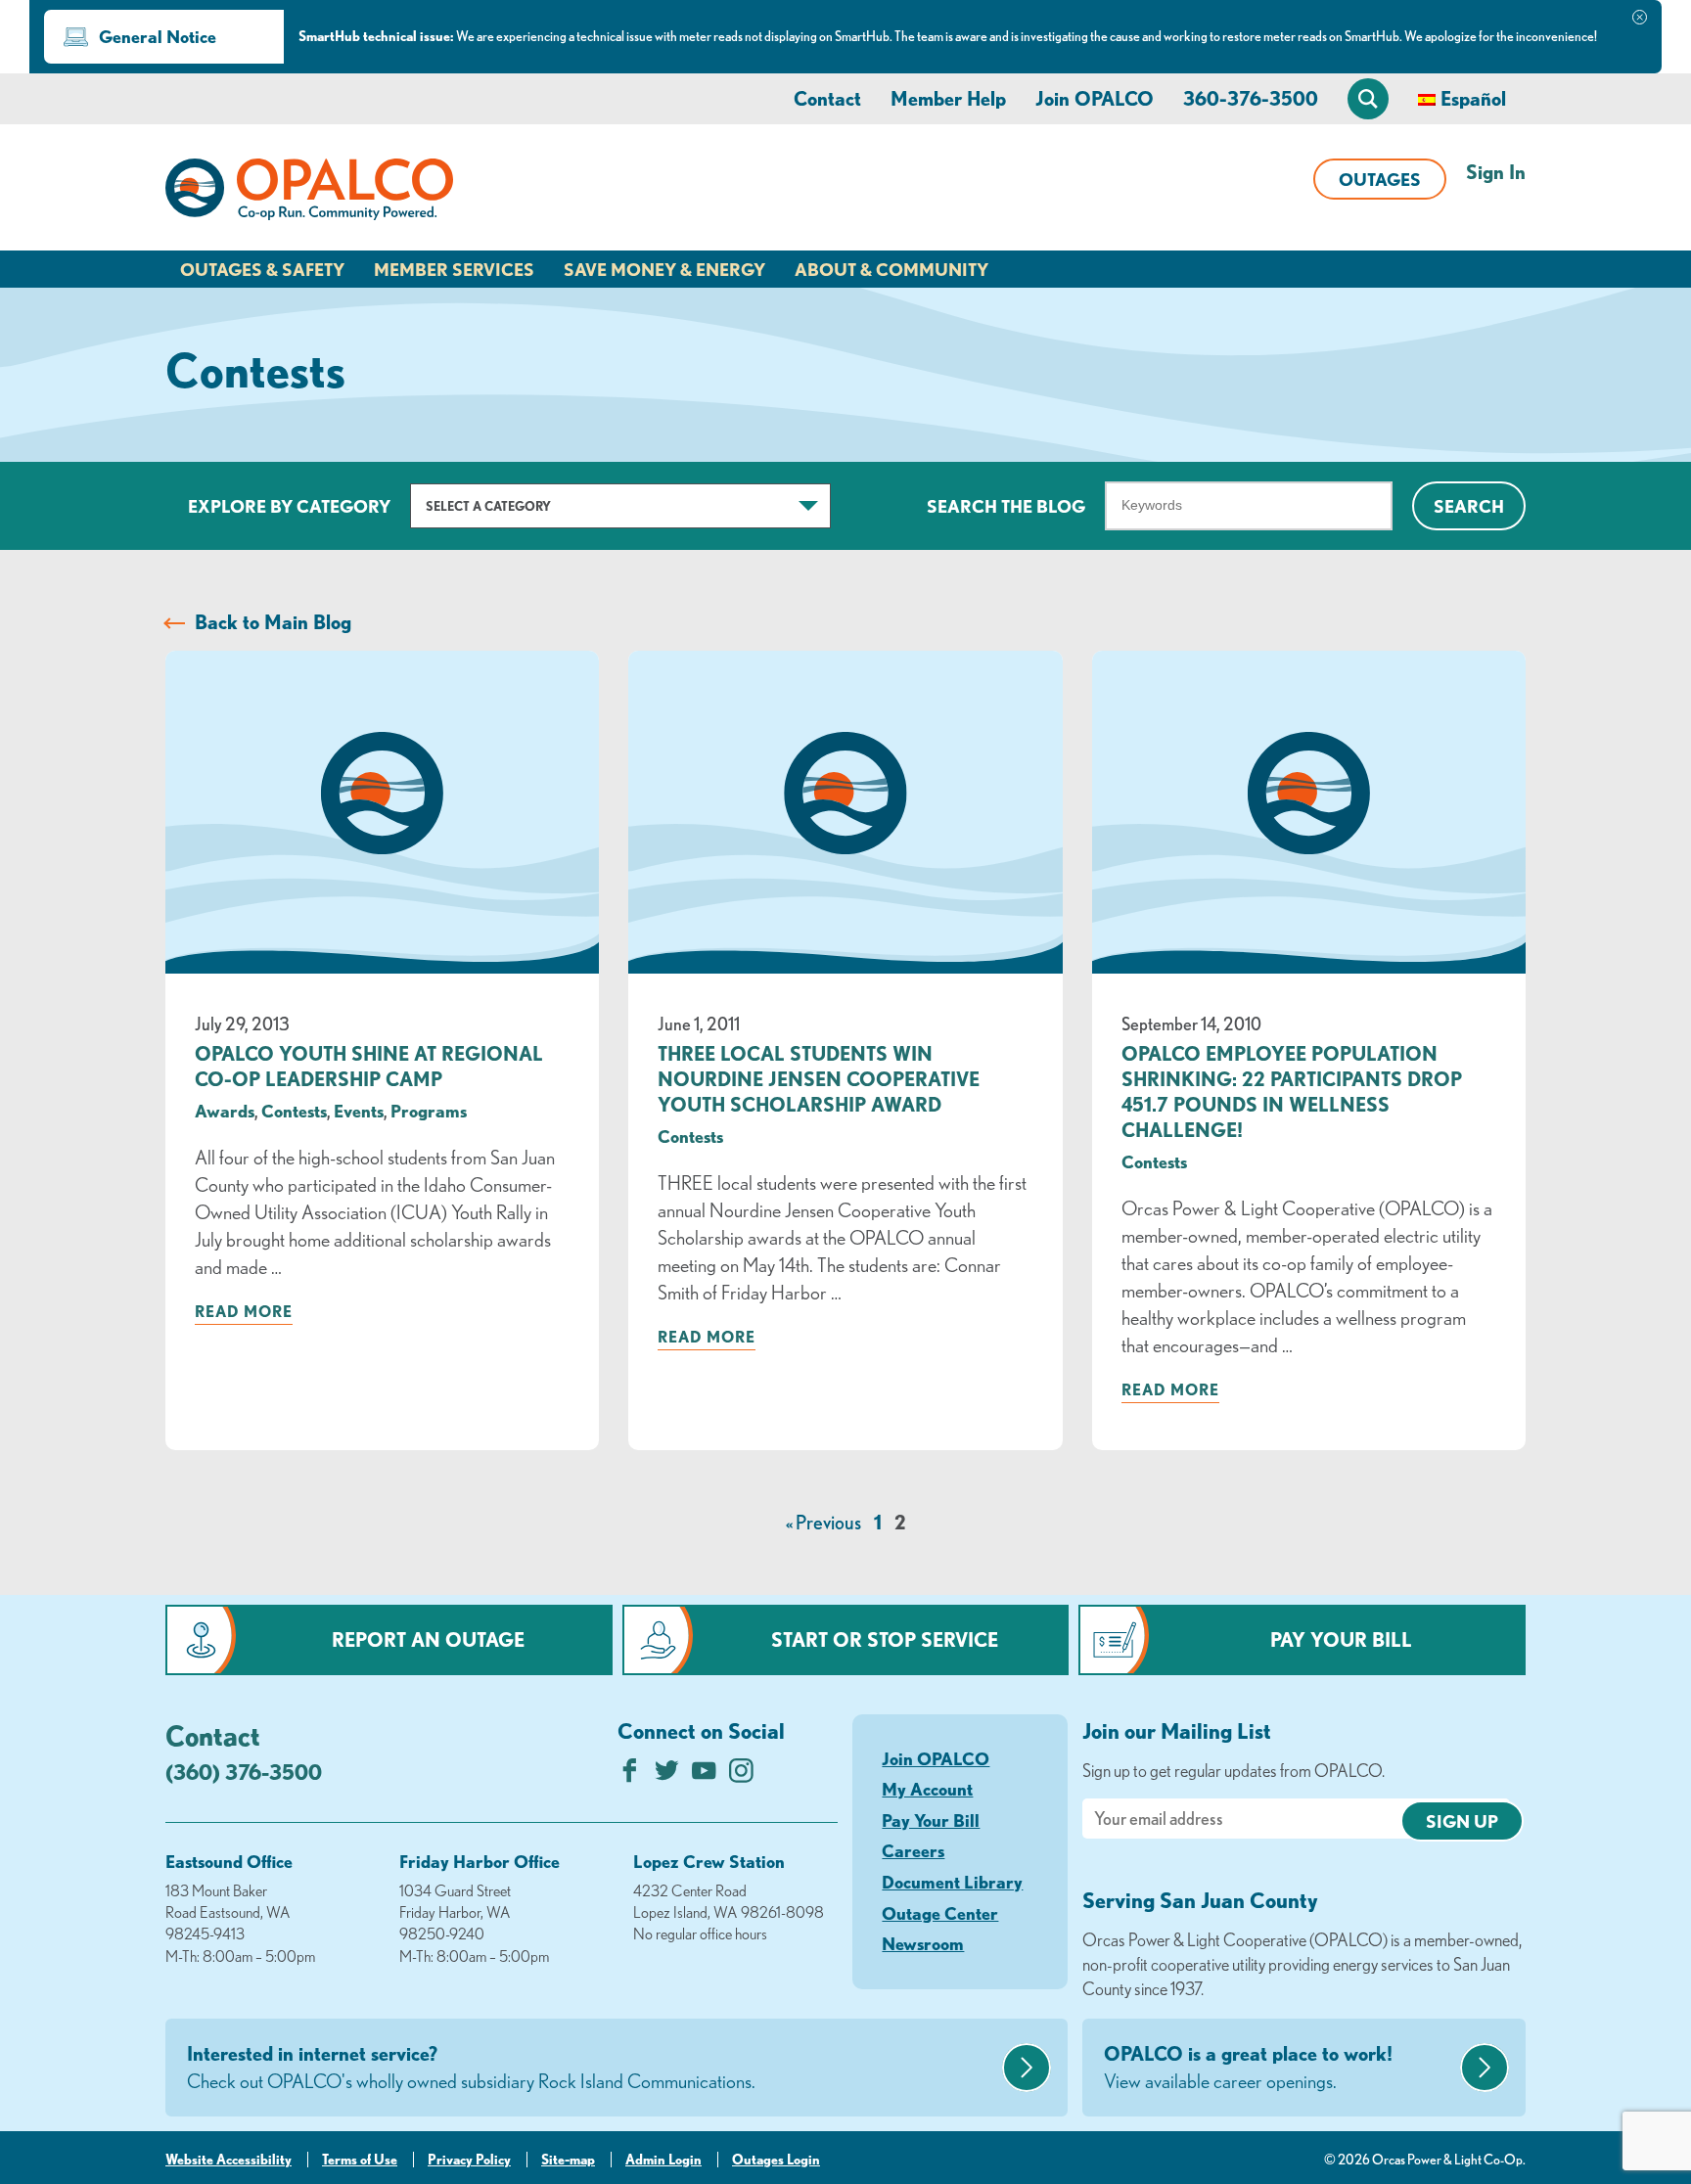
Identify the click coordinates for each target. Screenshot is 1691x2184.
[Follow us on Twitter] (667, 1775)
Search (1469, 506)
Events (359, 1111)
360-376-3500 (1251, 98)
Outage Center (940, 1913)
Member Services (454, 269)
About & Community (891, 269)
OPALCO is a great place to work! (1248, 2067)
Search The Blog (1006, 506)
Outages (1380, 179)
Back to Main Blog (273, 622)
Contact (827, 98)
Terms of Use (360, 2160)
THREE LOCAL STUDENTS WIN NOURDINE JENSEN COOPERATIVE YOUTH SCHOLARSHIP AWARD (819, 1079)
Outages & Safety (262, 269)
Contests (294, 1111)
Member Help (948, 98)
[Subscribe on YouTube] (704, 1775)
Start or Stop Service (885, 1639)
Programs (429, 1111)
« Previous (823, 1522)
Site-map (568, 2160)
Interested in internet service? (471, 2067)
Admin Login (663, 2160)
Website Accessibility (229, 2160)
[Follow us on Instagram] (741, 1775)
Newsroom (923, 1943)
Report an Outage (428, 1639)
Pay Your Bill (1341, 1639)
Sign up (1462, 1821)
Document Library (952, 1882)
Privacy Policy (469, 2160)
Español (1473, 98)
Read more (244, 1311)
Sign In (1496, 172)
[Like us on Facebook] (630, 1775)
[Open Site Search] (1368, 99)
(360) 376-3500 (244, 1772)
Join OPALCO (1095, 98)
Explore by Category (289, 506)
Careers (913, 1850)
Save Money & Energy (664, 269)
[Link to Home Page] (309, 193)
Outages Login (776, 2160)
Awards (225, 1111)
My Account (927, 1789)
